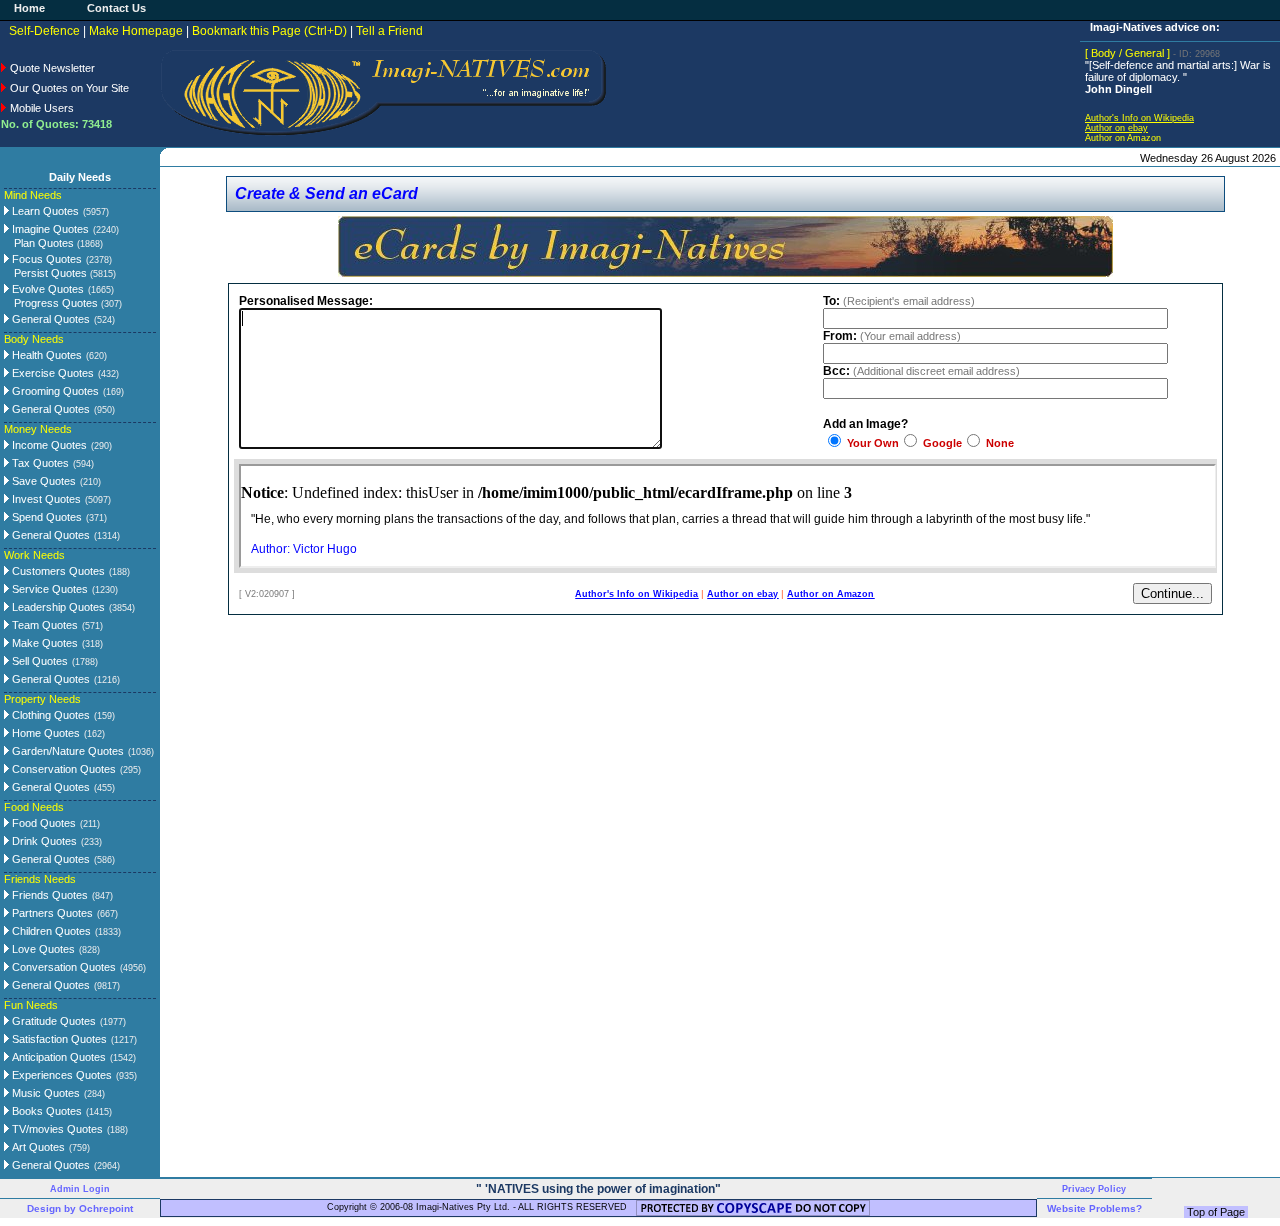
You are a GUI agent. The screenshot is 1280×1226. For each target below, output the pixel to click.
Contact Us (116, 8)
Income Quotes (48, 445)
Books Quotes (45, 1111)
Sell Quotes (38, 661)
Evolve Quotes (46, 289)
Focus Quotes (45, 259)
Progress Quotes (68, 303)
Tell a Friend (389, 31)
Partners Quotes (51, 913)
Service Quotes (48, 589)
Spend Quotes (45, 517)
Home (29, 8)
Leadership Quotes (57, 607)
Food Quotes (42, 823)
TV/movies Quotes (56, 1129)
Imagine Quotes (49, 229)
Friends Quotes (48, 895)
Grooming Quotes (54, 391)
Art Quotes (37, 1147)
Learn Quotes (44, 211)
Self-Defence (44, 31)
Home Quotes (44, 733)
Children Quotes (50, 931)
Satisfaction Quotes (58, 1039)
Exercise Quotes (51, 373)
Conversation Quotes (62, 967)
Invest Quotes (45, 499)
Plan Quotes (58, 243)
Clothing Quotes (49, 715)
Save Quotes (42, 481)
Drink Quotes (43, 841)
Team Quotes (43, 625)
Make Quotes (43, 643)
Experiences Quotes (60, 1075)
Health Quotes (45, 355)
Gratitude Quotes (52, 1021)
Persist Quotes (65, 273)
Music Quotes (44, 1093)
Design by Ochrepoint (80, 1208)
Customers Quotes (57, 571)
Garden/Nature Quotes (66, 751)
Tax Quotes (39, 463)
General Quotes (49, 319)
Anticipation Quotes (57, 1057)
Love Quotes (42, 949)
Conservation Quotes (62, 769)
